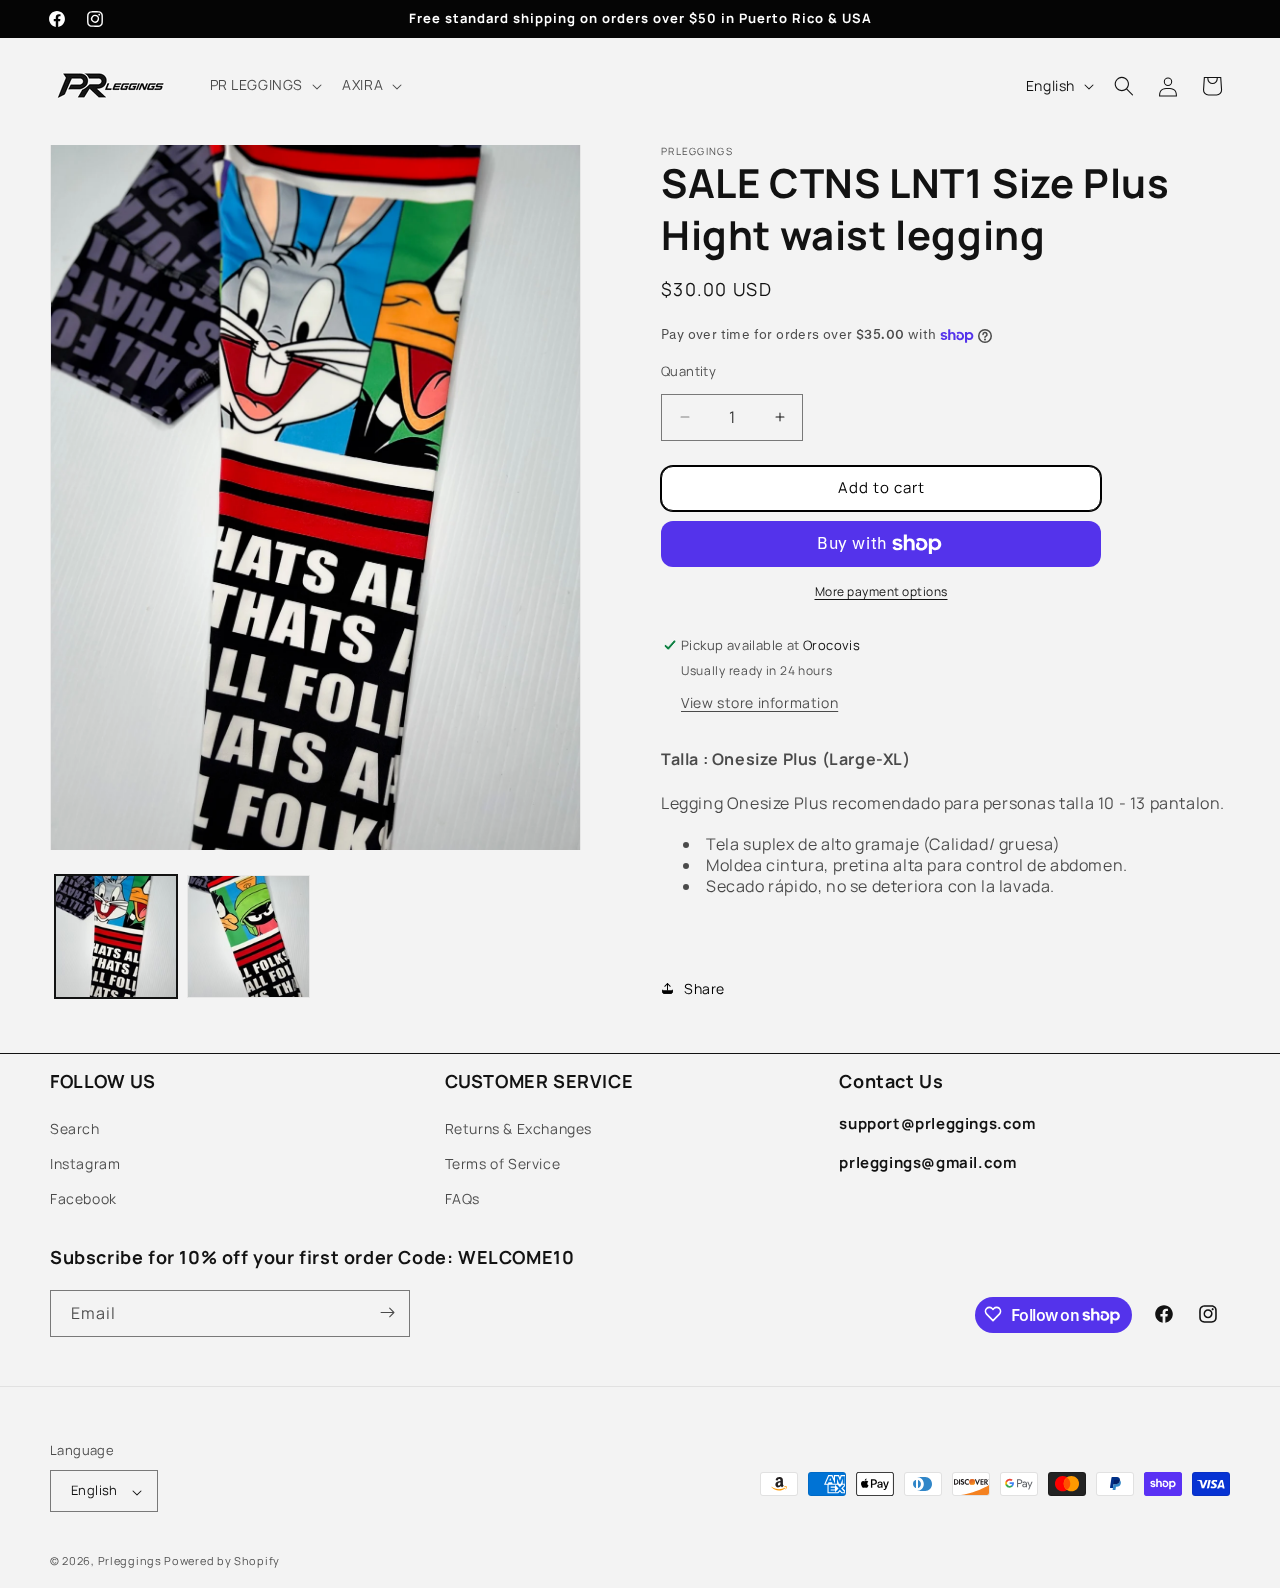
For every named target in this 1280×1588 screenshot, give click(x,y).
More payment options (881, 591)
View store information (759, 702)
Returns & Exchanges (518, 1127)
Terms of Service (503, 1162)
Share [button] (704, 988)
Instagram (85, 1162)
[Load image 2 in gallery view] (248, 936)
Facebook (83, 1198)
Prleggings (130, 1561)
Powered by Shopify (222, 1561)
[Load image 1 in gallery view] (116, 936)
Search (75, 1127)
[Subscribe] (387, 1312)
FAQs (462, 1198)
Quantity (688, 371)
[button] (264, 85)
